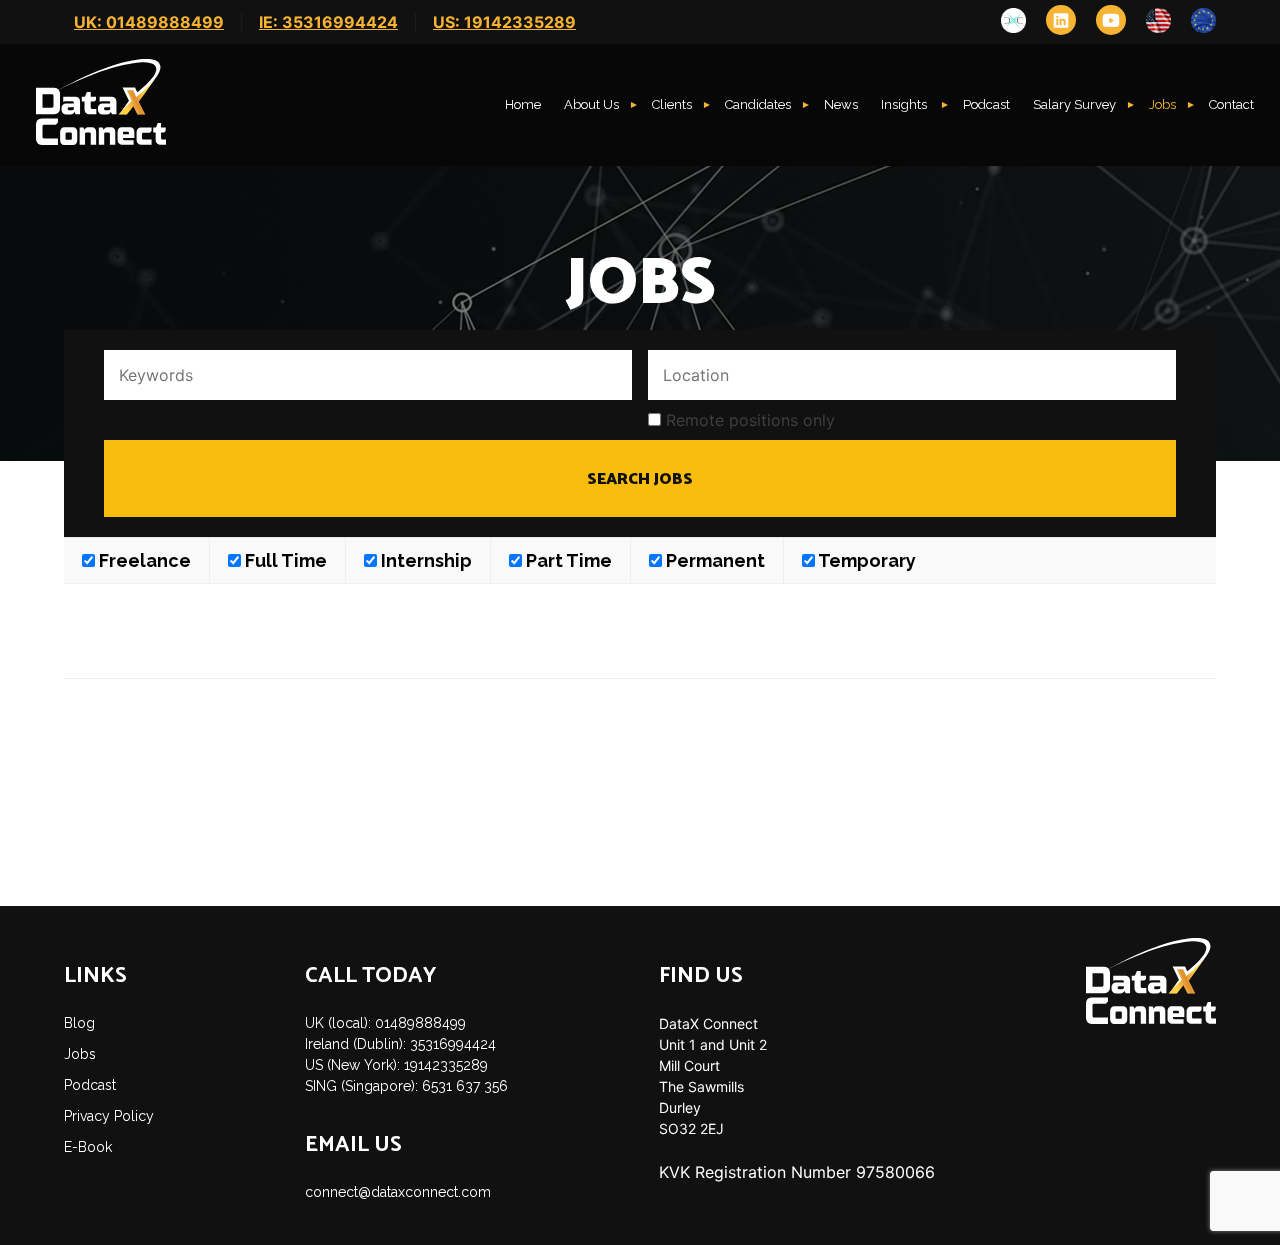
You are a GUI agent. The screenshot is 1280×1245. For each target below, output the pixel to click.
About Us (591, 104)
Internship (424, 560)
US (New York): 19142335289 (396, 1065)
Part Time (567, 560)
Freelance (143, 560)
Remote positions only (750, 420)
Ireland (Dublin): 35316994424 (400, 1044)
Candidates (758, 104)
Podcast (986, 104)
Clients (672, 104)
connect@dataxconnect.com (398, 1192)
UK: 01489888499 (149, 22)
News (841, 104)
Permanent (713, 560)
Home (523, 104)
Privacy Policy (109, 1116)
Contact (1231, 104)
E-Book (88, 1147)
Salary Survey (1074, 104)
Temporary (865, 560)
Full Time (284, 560)
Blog (79, 1023)
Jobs (1162, 104)
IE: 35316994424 (328, 22)
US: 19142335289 (504, 22)
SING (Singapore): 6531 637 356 (406, 1086)
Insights (905, 104)
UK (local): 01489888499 (385, 1023)
